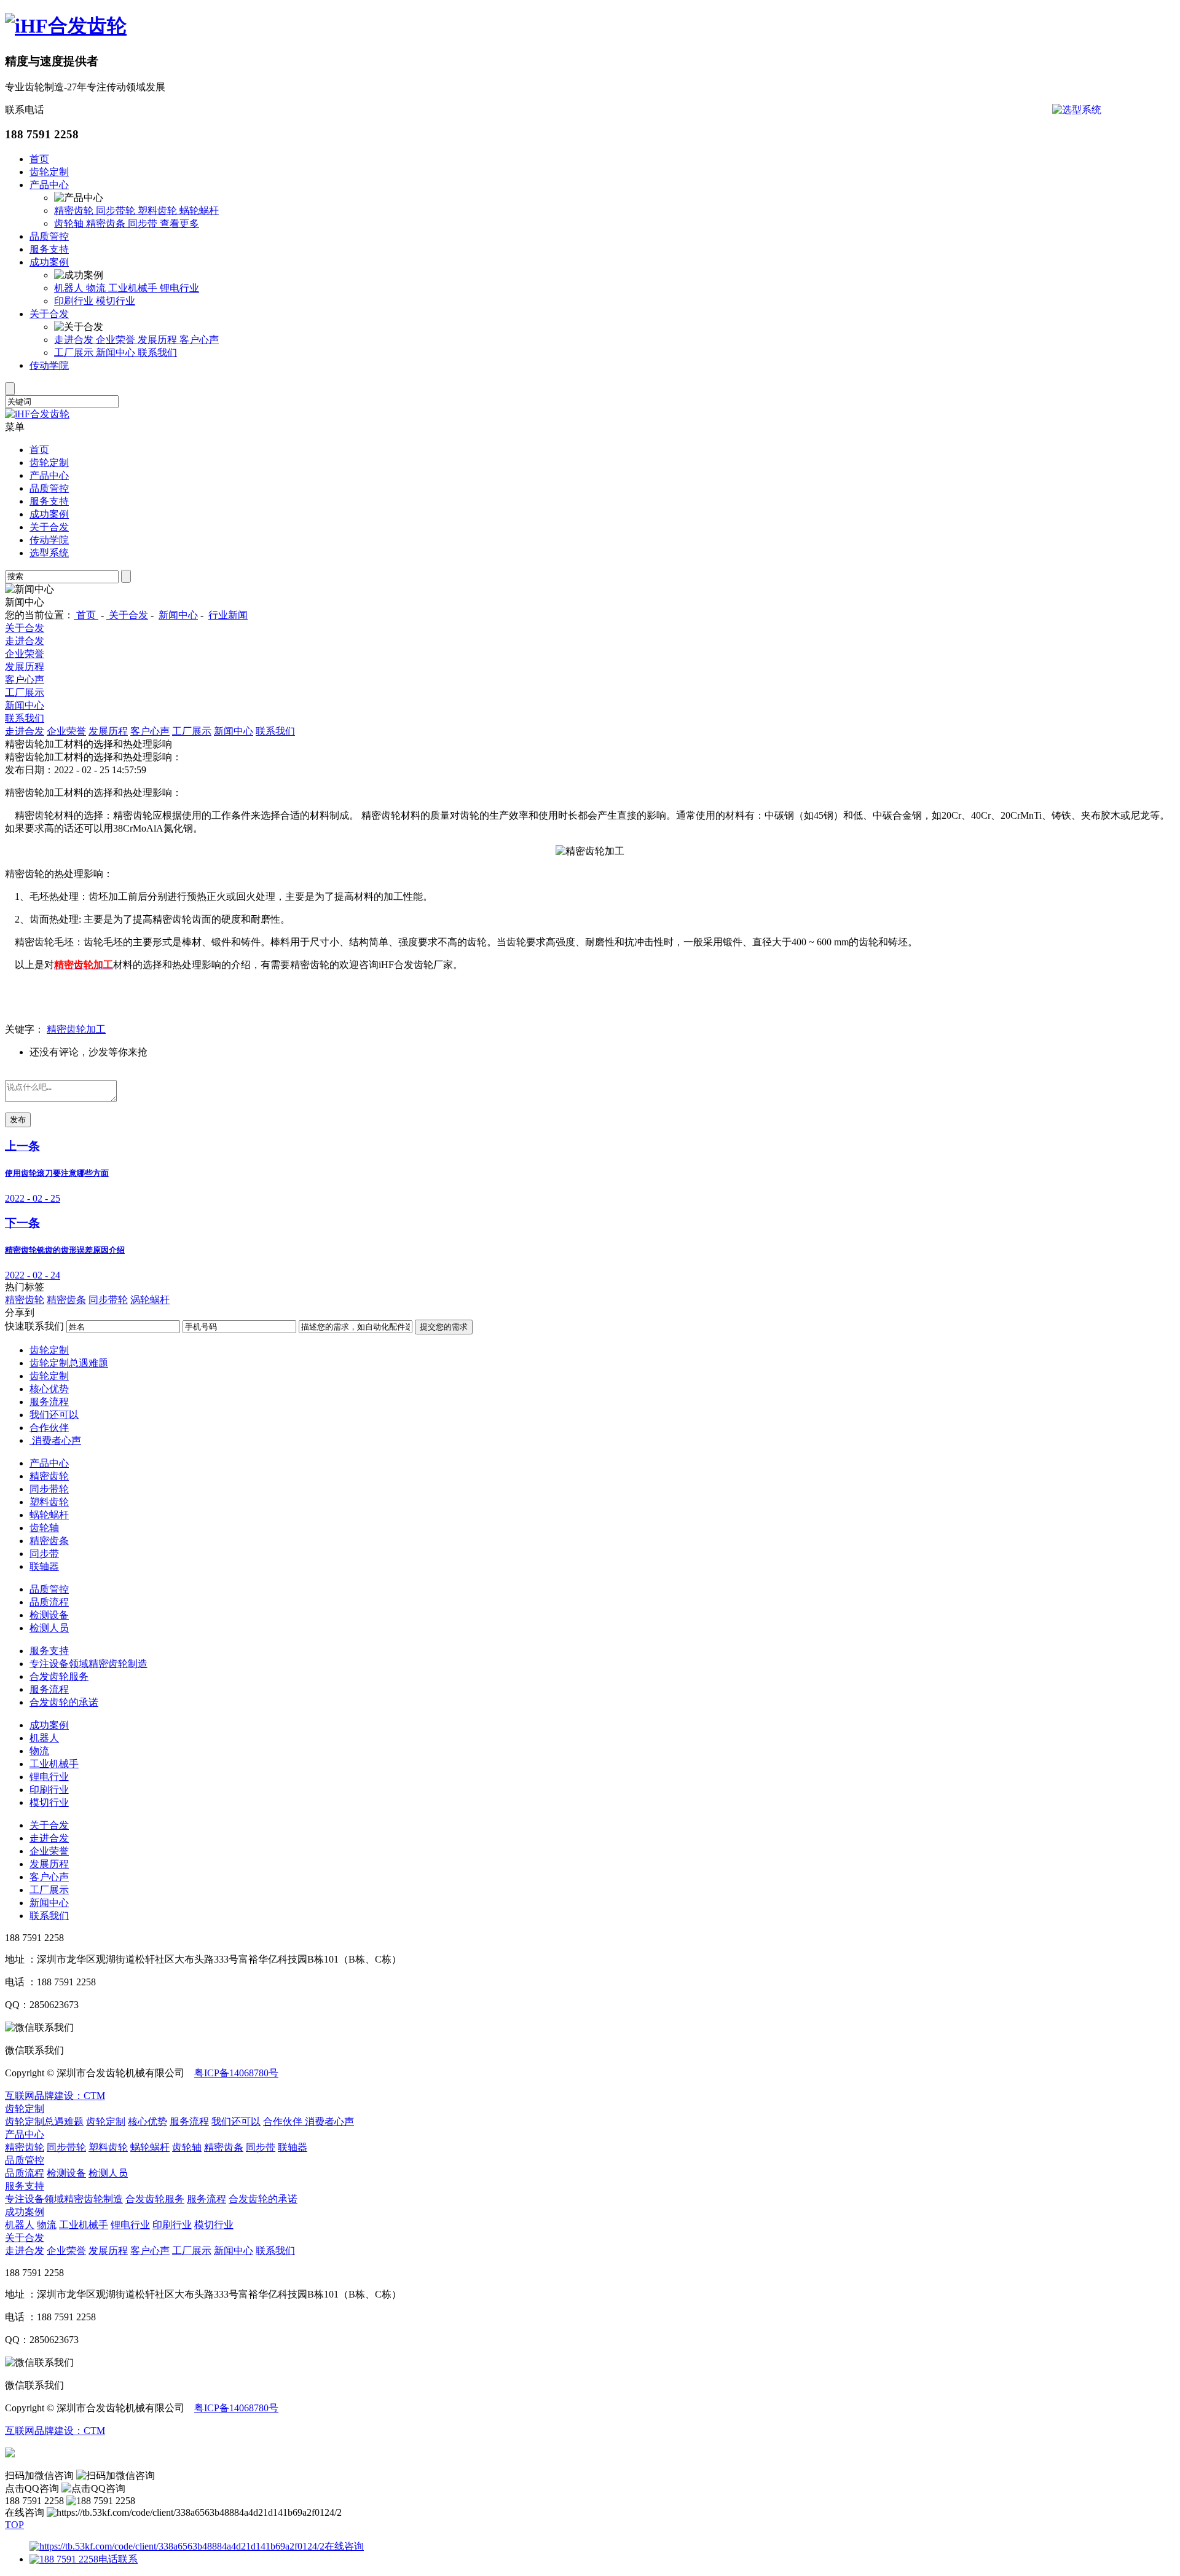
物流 (97, 288)
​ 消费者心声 (55, 1440)
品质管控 (49, 236)
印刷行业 (75, 301)
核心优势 (49, 1389)
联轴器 (44, 1566)
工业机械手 (134, 288)
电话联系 (118, 2559)
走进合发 (75, 340)
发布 (18, 1120)
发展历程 (159, 340)
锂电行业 (179, 288)
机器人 (70, 288)
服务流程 (49, 1402)
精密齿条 (107, 223)
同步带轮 (117, 211)
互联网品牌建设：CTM (55, 2096)
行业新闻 (228, 615)
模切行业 (116, 301)
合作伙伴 (49, 1428)
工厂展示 (75, 353)
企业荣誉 (117, 340)
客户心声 (199, 340)
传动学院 (49, 365)
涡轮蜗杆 (150, 1300)
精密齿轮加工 (76, 1029)
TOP (14, 2525)
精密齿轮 (75, 211)
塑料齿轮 (159, 211)
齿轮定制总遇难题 (69, 1363)
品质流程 (49, 1602)
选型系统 (49, 553)
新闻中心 (117, 353)
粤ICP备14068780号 (236, 2073)
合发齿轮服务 (59, 1676)
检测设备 (49, 1615)
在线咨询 (344, 2546)
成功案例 (49, 262)
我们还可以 (54, 1415)
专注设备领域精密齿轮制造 (88, 1664)
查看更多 (179, 223)
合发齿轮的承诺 (64, 1702)
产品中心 (49, 185)
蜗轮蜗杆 (199, 211)
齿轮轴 (70, 223)
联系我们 (157, 353)
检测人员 (49, 1628)
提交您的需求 (444, 1327)
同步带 (144, 223)
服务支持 (49, 249)
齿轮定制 (49, 172)
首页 (39, 159)
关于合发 (49, 314)
